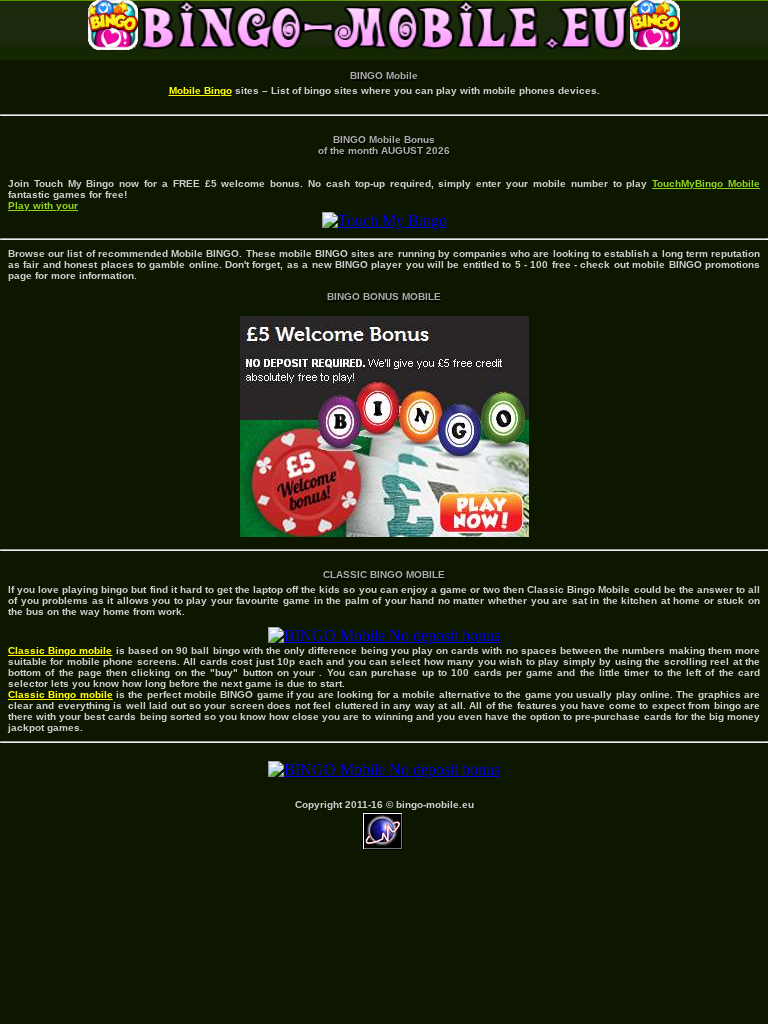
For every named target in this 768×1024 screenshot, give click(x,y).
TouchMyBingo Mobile (706, 183)
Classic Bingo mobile (60, 650)
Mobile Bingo (200, 90)
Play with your (43, 205)
